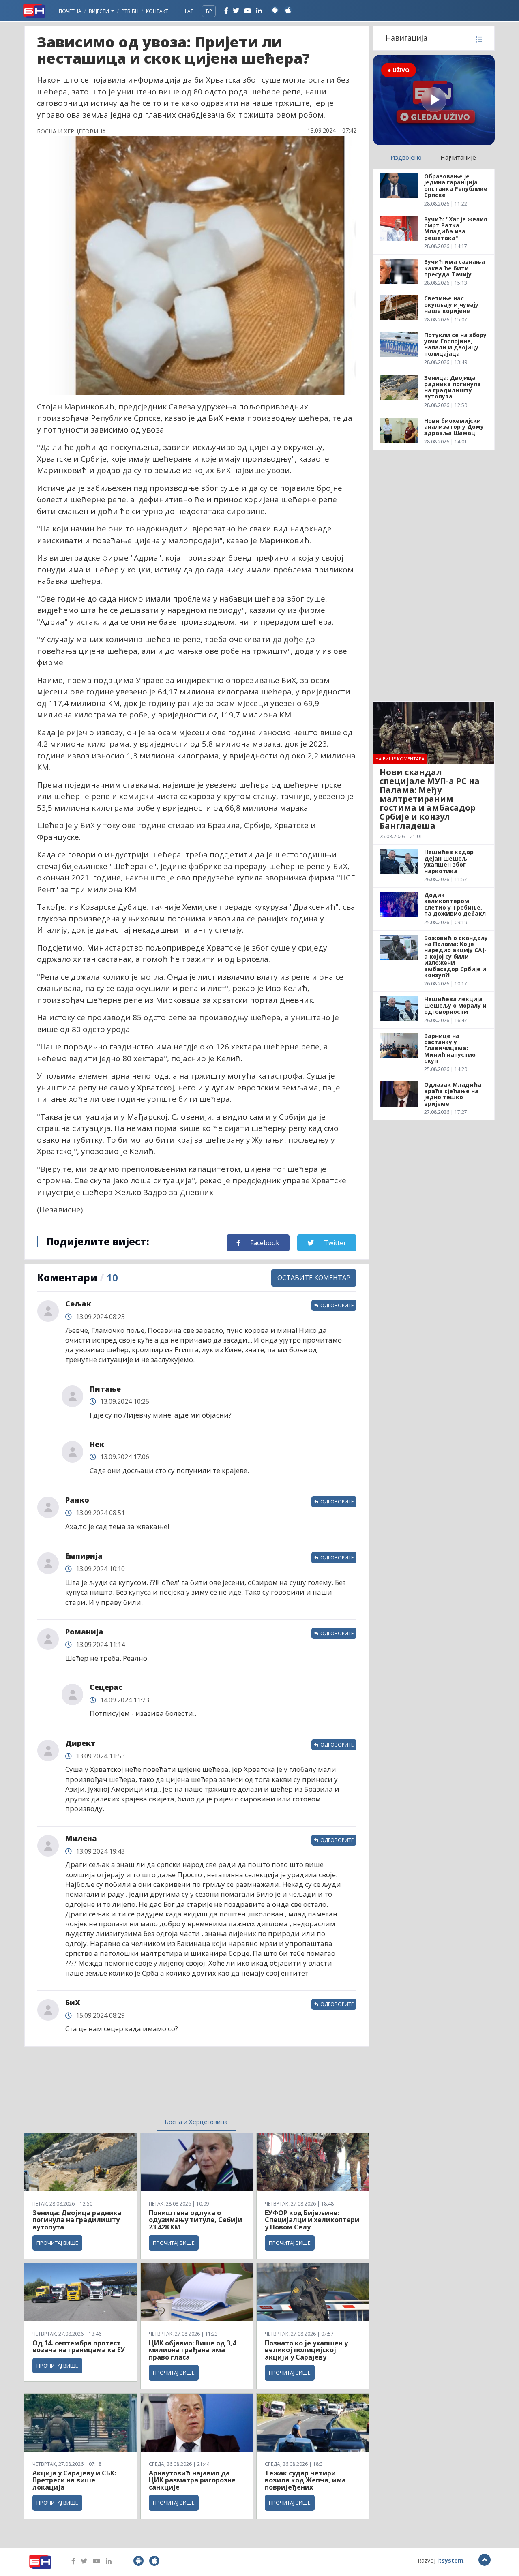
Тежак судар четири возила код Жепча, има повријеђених (305, 2480)
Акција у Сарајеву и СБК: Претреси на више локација (74, 2480)
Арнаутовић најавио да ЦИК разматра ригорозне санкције (192, 2480)
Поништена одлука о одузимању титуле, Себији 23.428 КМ (195, 2220)
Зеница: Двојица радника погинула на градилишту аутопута (77, 2220)
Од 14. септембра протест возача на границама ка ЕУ (79, 2347)
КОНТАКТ (157, 11)
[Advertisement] (130, 2087)
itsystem (450, 2560)
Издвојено (406, 157)
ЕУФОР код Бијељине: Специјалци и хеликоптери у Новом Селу (312, 2220)
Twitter (334, 1243)
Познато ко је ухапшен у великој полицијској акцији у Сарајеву (306, 2350)
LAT (189, 11)
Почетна (70, 11)
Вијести (100, 11)
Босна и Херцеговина (196, 2122)
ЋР (209, 11)
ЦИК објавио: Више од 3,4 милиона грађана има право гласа (192, 2350)
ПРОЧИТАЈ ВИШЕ (57, 2243)
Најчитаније (458, 157)
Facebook (264, 1243)
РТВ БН (130, 11)
